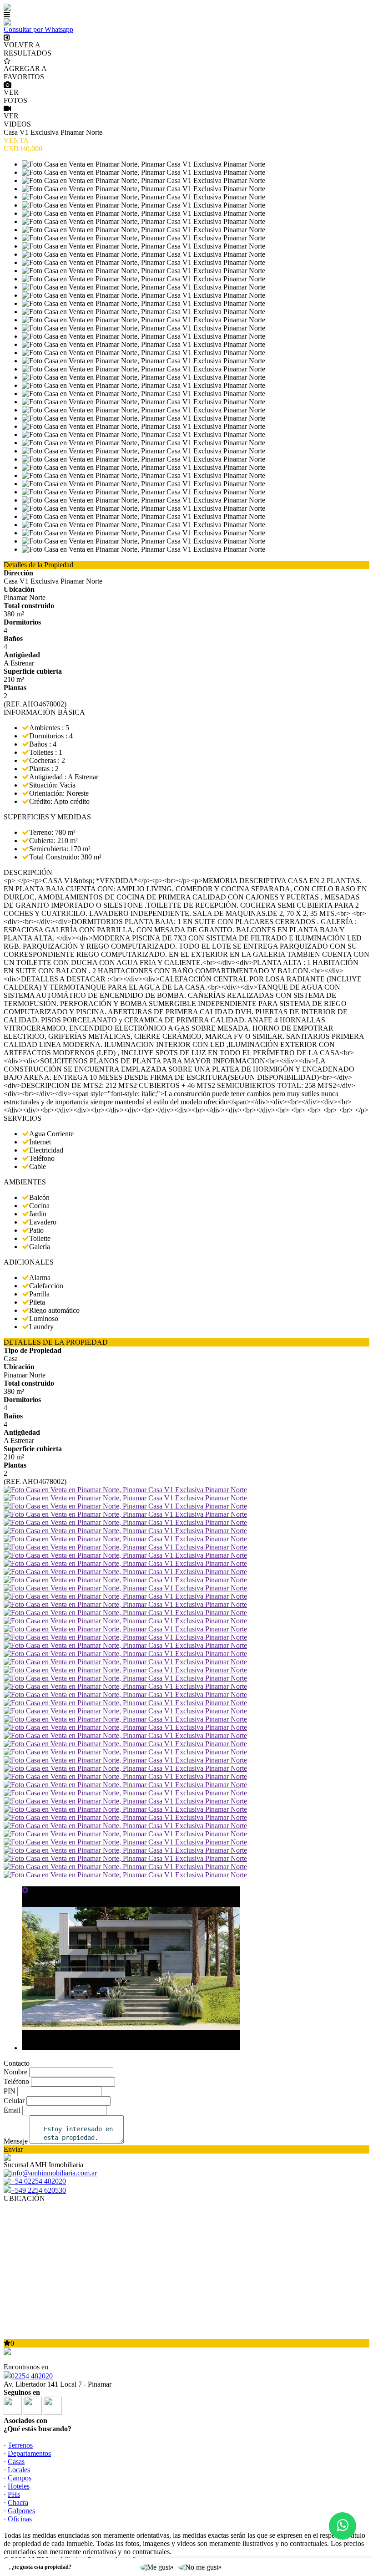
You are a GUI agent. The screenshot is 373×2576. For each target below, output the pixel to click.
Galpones (21, 2511)
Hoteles (19, 2486)
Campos (20, 2478)
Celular (14, 2101)
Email (12, 2110)
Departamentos (29, 2453)
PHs (14, 2494)
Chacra (18, 2502)
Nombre (15, 2072)
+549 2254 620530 (38, 2190)
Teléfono (16, 2081)
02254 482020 (32, 2376)
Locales (19, 2470)
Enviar (13, 2149)
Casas (16, 2462)
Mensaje (16, 2141)
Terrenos (20, 2445)
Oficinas (20, 2519)
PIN (10, 2091)
